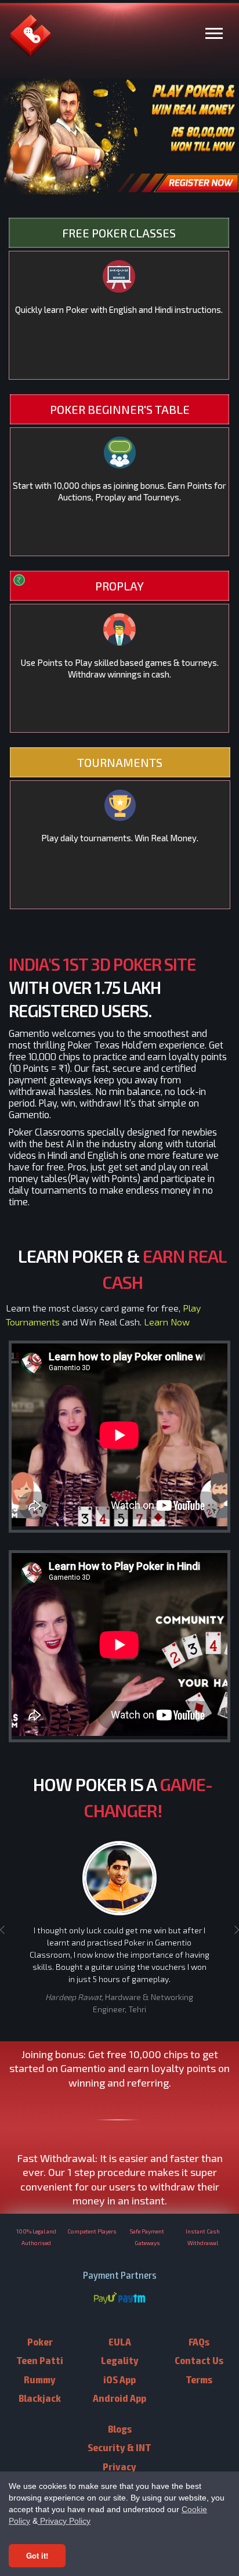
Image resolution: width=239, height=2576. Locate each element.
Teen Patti (40, 2360)
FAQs (199, 2341)
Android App (119, 2397)
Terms (199, 2379)
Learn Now (167, 1322)
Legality (120, 2360)
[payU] (105, 2299)
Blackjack (40, 2397)
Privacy (119, 2466)
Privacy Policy (64, 2521)
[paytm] (132, 2299)
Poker (40, 2341)
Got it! (37, 2555)
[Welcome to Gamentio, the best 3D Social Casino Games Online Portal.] (30, 50)
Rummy (40, 2379)
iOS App (119, 2379)
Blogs (120, 2428)
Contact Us (199, 2360)
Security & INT (119, 2447)
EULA (120, 2341)
